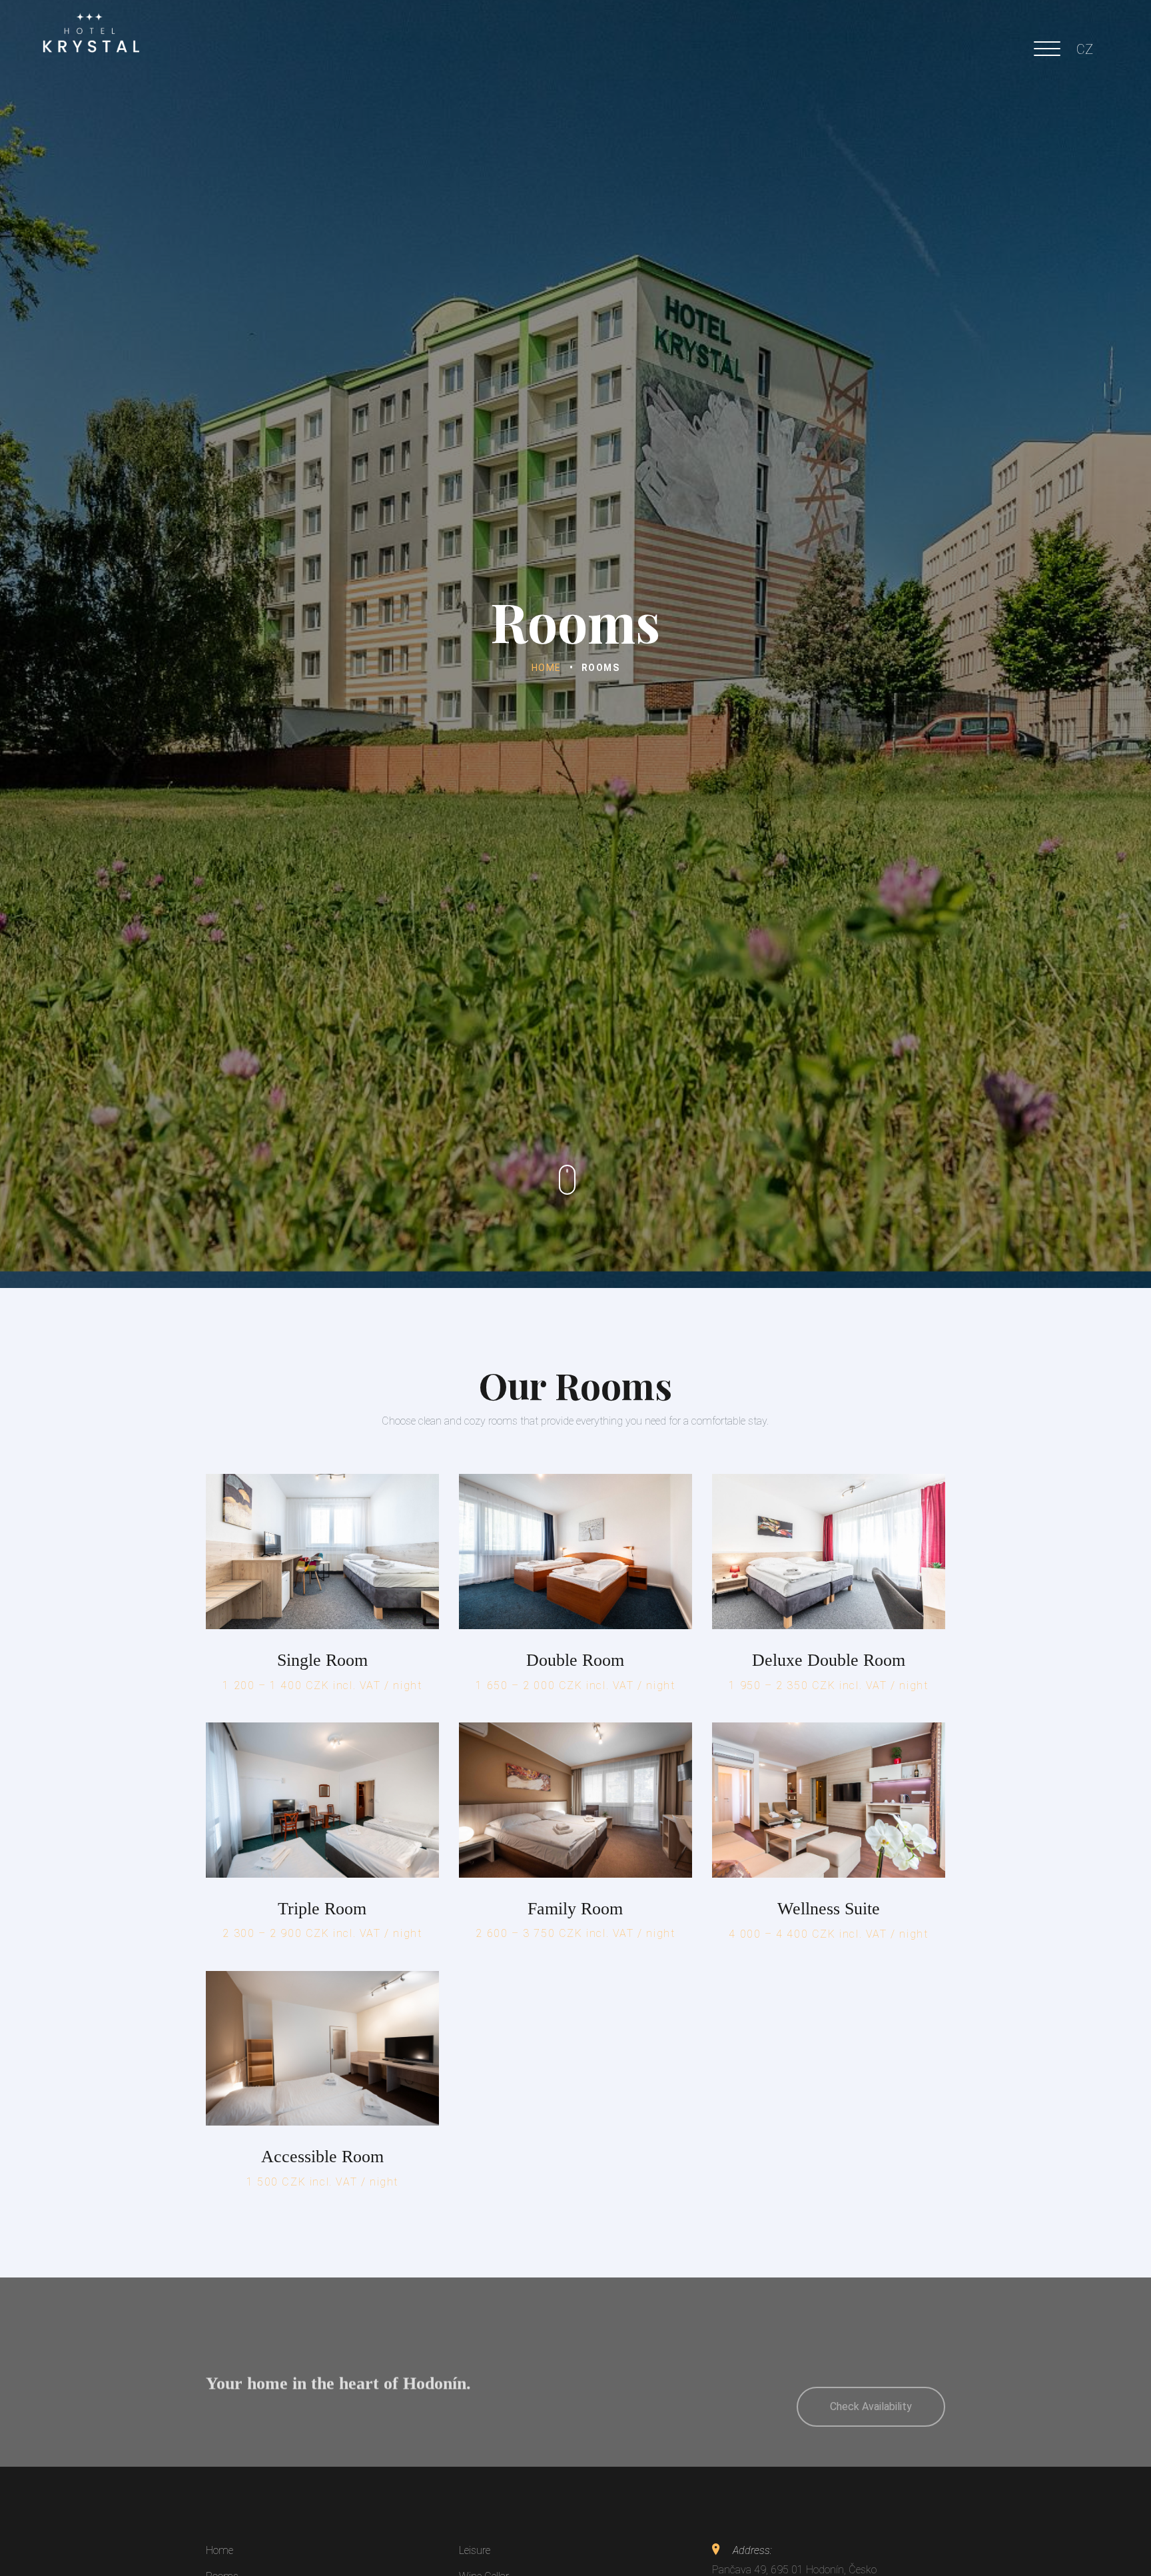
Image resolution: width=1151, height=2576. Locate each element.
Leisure (475, 2550)
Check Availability (871, 2372)
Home (547, 668)
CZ (1085, 49)
